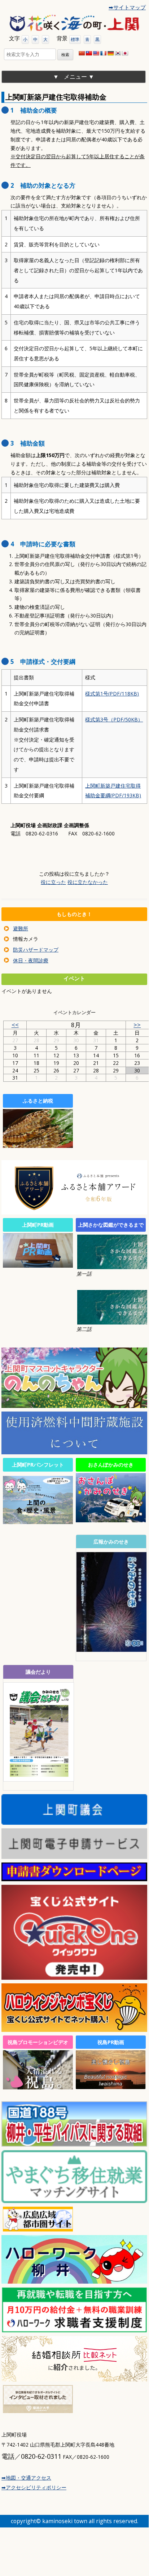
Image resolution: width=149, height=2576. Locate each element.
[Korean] (118, 53)
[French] (103, 53)
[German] (110, 53)
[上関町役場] (74, 23)
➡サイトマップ (127, 7)
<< (15, 1025)
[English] (96, 53)
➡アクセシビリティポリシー (34, 2487)
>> (137, 1025)
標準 (75, 39)
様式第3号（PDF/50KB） (114, 719)
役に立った (53, 882)
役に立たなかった (88, 882)
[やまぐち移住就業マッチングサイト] (74, 2200)
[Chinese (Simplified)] (82, 53)
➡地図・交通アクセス (26, 2478)
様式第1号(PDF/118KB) (112, 694)
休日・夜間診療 (31, 960)
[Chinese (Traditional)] (89, 53)
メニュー (75, 77)
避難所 (21, 928)
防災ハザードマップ (36, 950)
